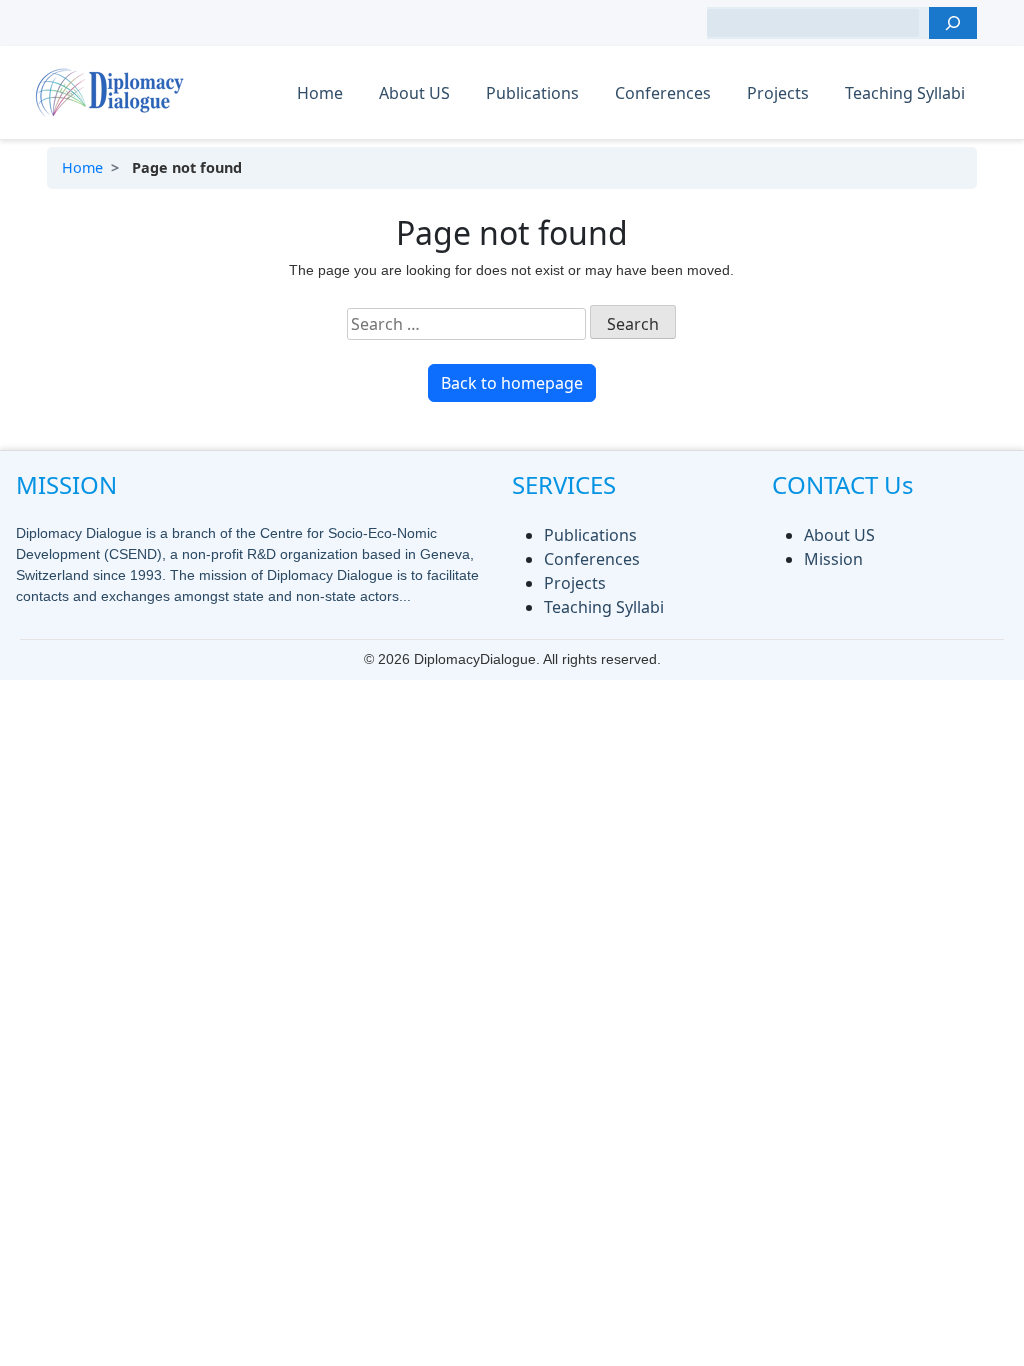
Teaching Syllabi (905, 93)
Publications (532, 93)
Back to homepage (512, 383)
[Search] (953, 23)
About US (414, 93)
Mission (833, 559)
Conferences (663, 93)
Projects (778, 93)
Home (320, 93)
